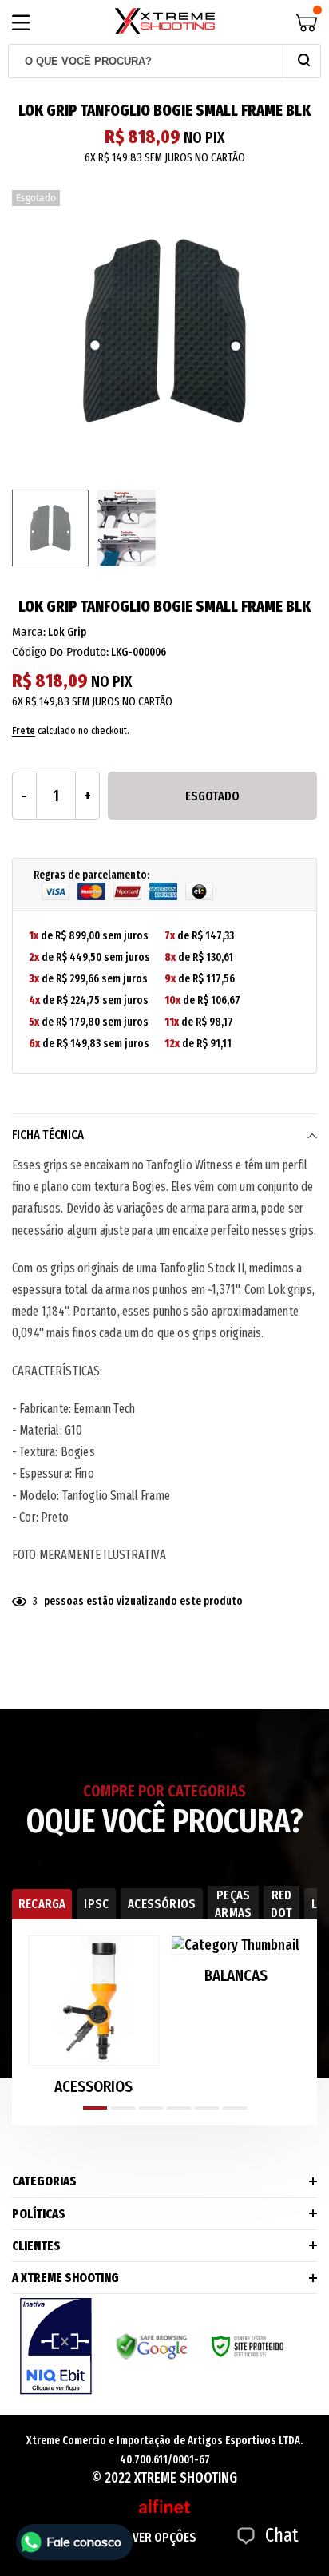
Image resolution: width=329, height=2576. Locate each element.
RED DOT (281, 1904)
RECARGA (42, 1904)
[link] (50, 528)
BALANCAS (236, 1976)
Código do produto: (60, 652)
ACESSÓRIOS (162, 1904)
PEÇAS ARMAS (233, 1904)
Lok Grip (67, 632)
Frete (24, 730)
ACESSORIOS (93, 2087)
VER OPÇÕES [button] (164, 2537)
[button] (95, 2108)
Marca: (29, 632)
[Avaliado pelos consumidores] (56, 2346)
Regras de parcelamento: (91, 875)
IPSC (96, 1904)
